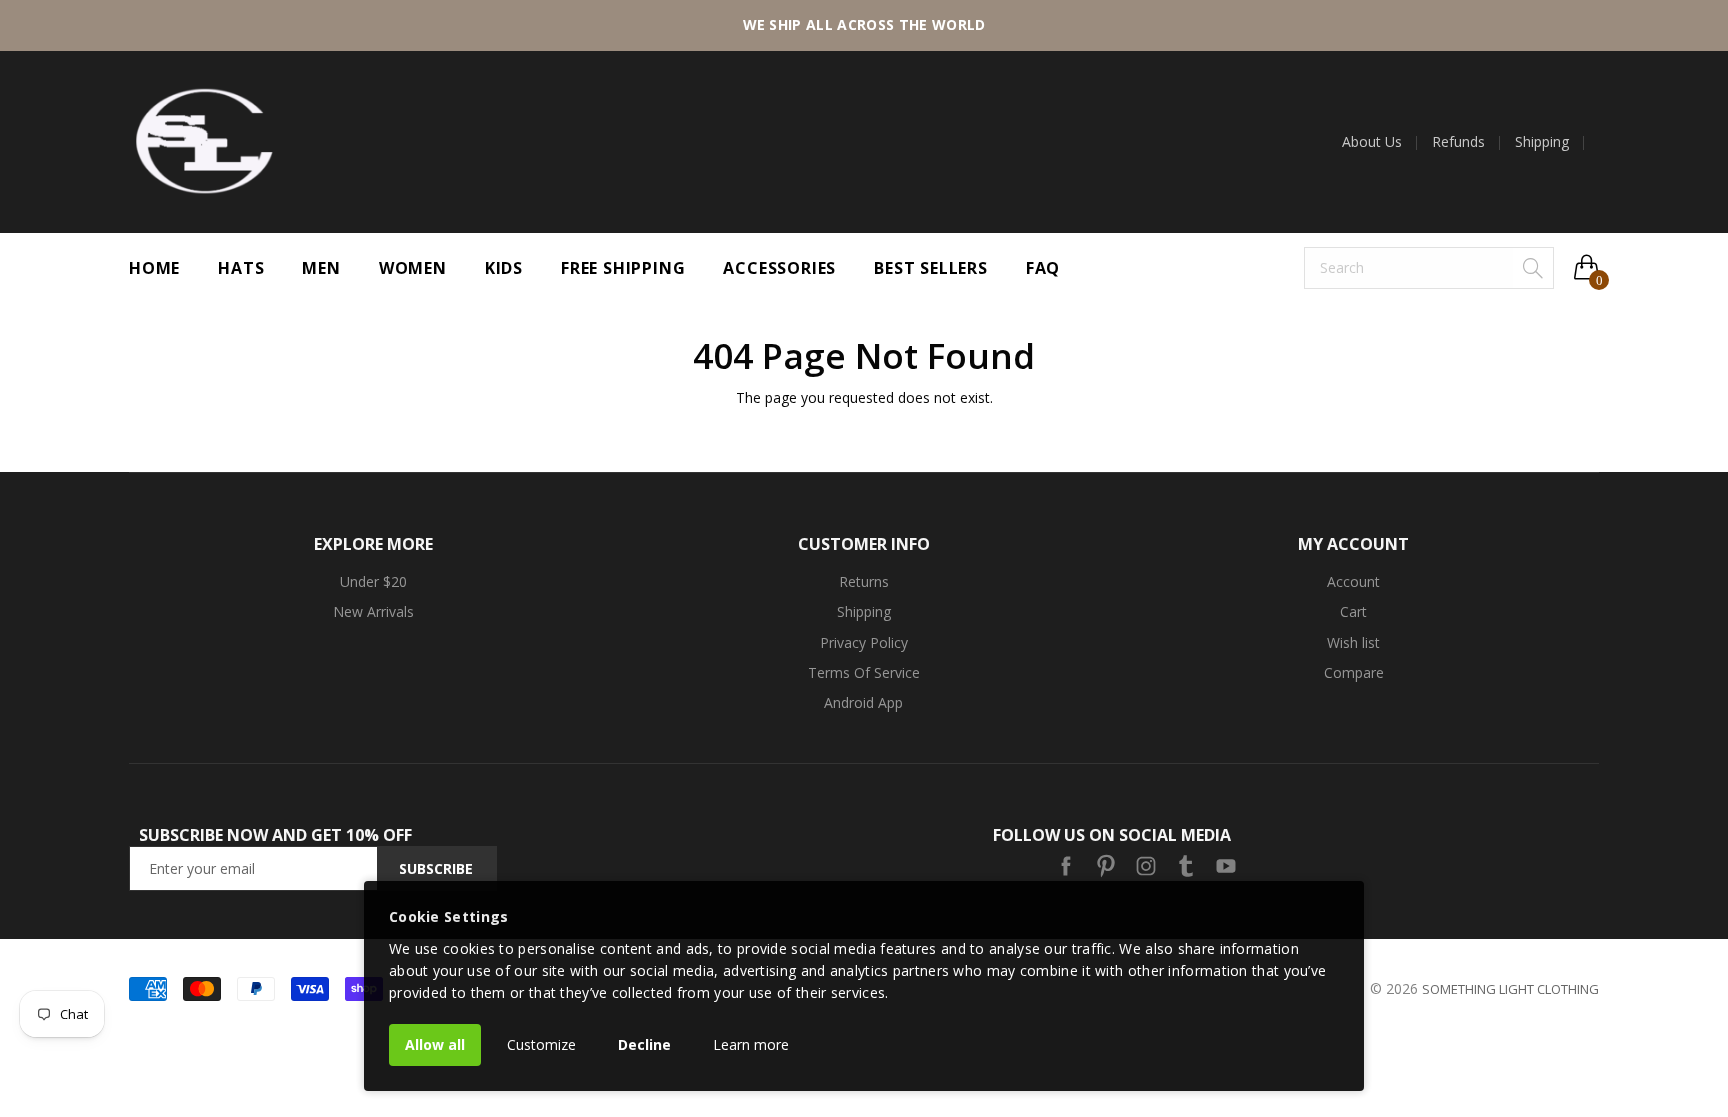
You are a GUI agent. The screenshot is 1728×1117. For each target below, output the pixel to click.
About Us (1372, 142)
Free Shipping (623, 268)
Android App (863, 702)
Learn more (751, 1044)
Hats (241, 268)
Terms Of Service (864, 672)
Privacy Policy (864, 642)
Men (321, 268)
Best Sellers (931, 268)
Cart (1353, 611)
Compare (1354, 672)
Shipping (1542, 142)
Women (413, 268)
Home (154, 268)
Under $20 (373, 581)
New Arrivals (373, 611)
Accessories (779, 268)
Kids (504, 268)
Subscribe (436, 868)
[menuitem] (1379, 142)
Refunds (1458, 142)
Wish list (1353, 642)
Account (1353, 581)
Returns (864, 581)
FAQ (1043, 268)
